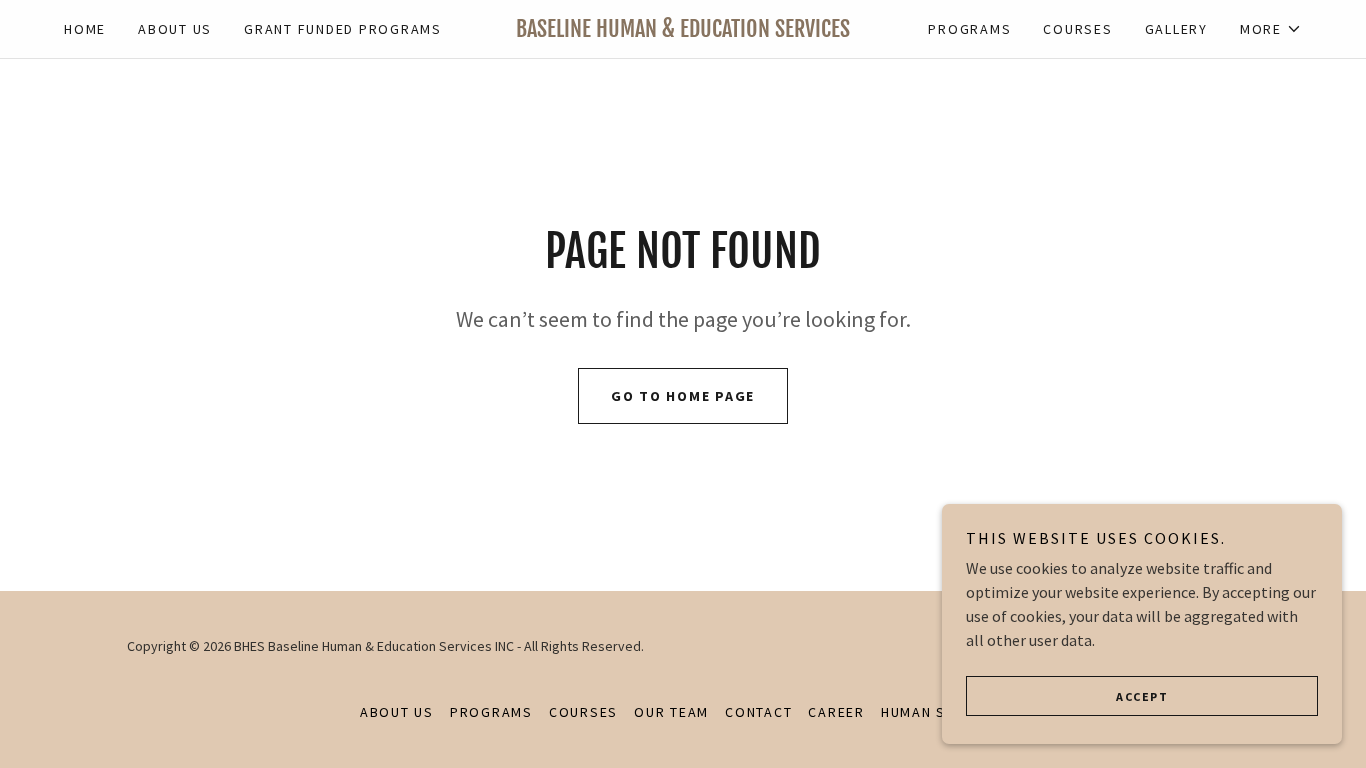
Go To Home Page (683, 396)
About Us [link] (175, 29)
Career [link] (836, 712)
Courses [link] (1077, 29)
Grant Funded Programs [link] (343, 29)
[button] (1271, 29)
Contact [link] (758, 712)
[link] (683, 31)
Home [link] (85, 29)
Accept (1142, 696)
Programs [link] (969, 29)
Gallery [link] (1176, 29)
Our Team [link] (671, 712)
